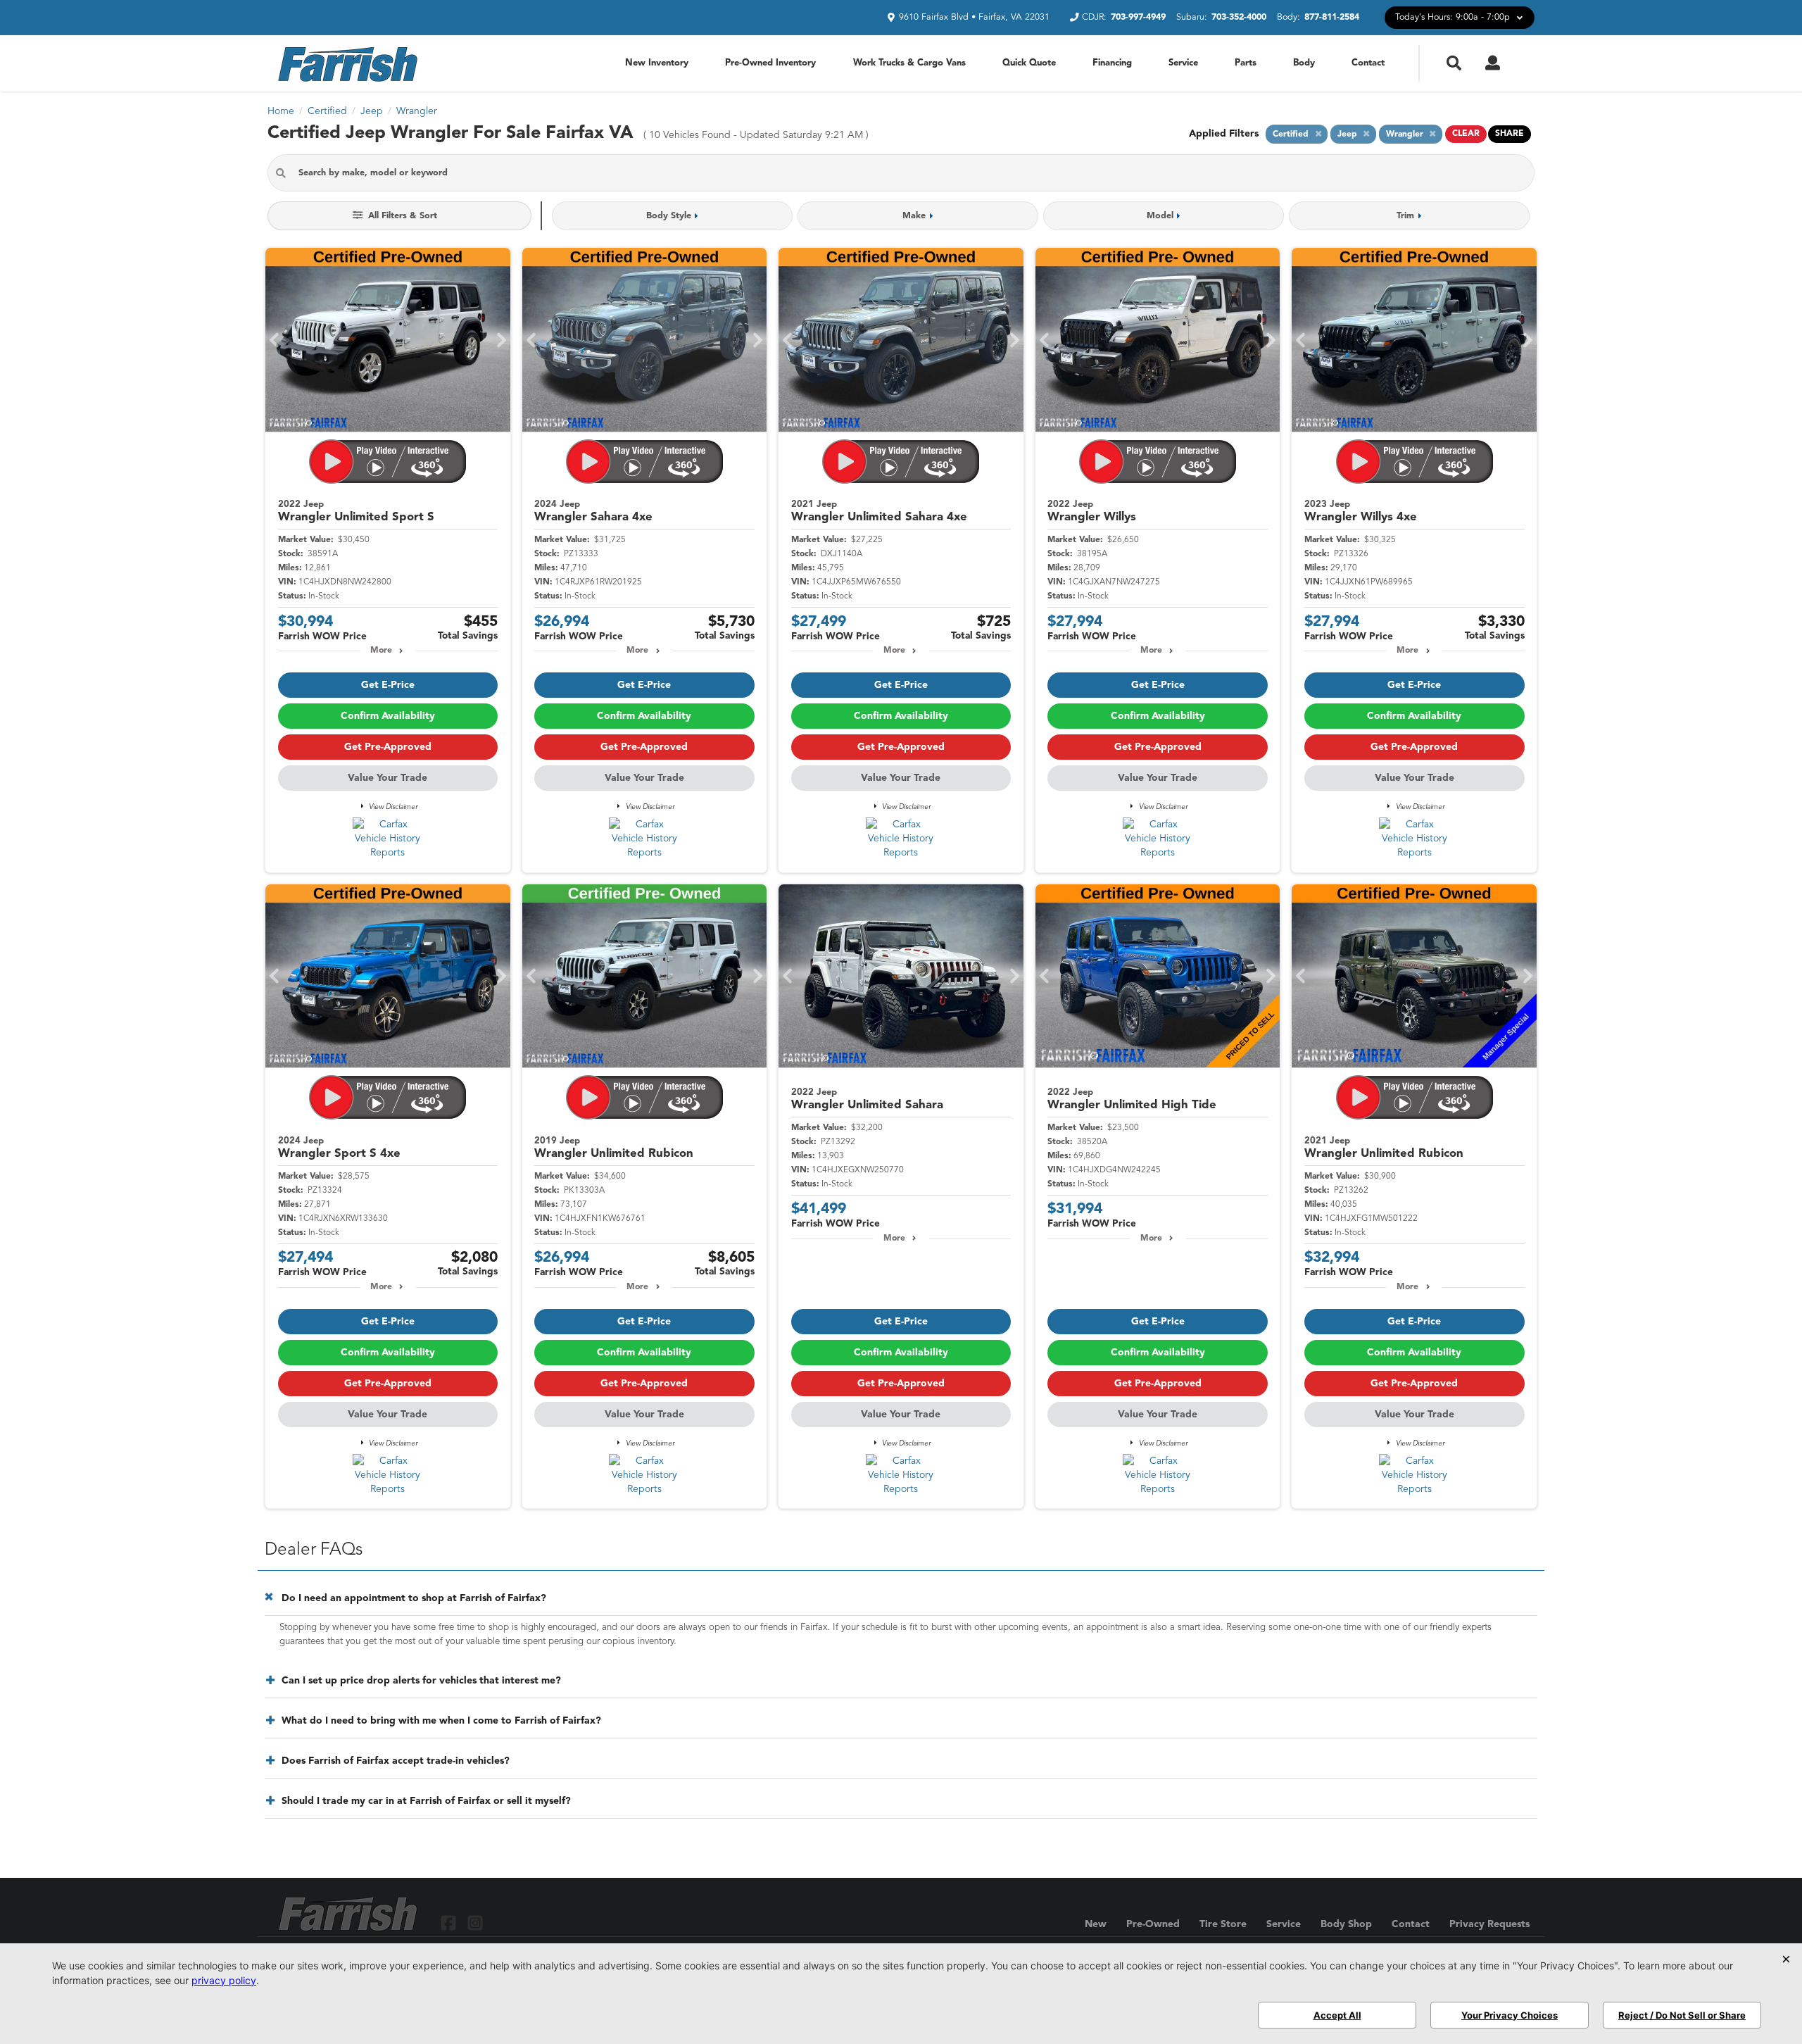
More (381, 651)
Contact (1368, 63)
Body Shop (1346, 1924)
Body (1304, 63)
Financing (1112, 63)
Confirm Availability (388, 716)
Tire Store (1223, 1924)
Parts (1246, 63)
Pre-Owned (1153, 1924)
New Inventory (657, 63)
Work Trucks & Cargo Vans (909, 63)
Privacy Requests (1489, 1924)
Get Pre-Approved (388, 747)
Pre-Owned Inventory (770, 63)
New (1096, 1924)
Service (1183, 63)
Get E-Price (388, 685)
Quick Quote (1029, 63)
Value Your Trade (388, 778)
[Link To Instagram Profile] (474, 1923)
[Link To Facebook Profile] (450, 1923)
